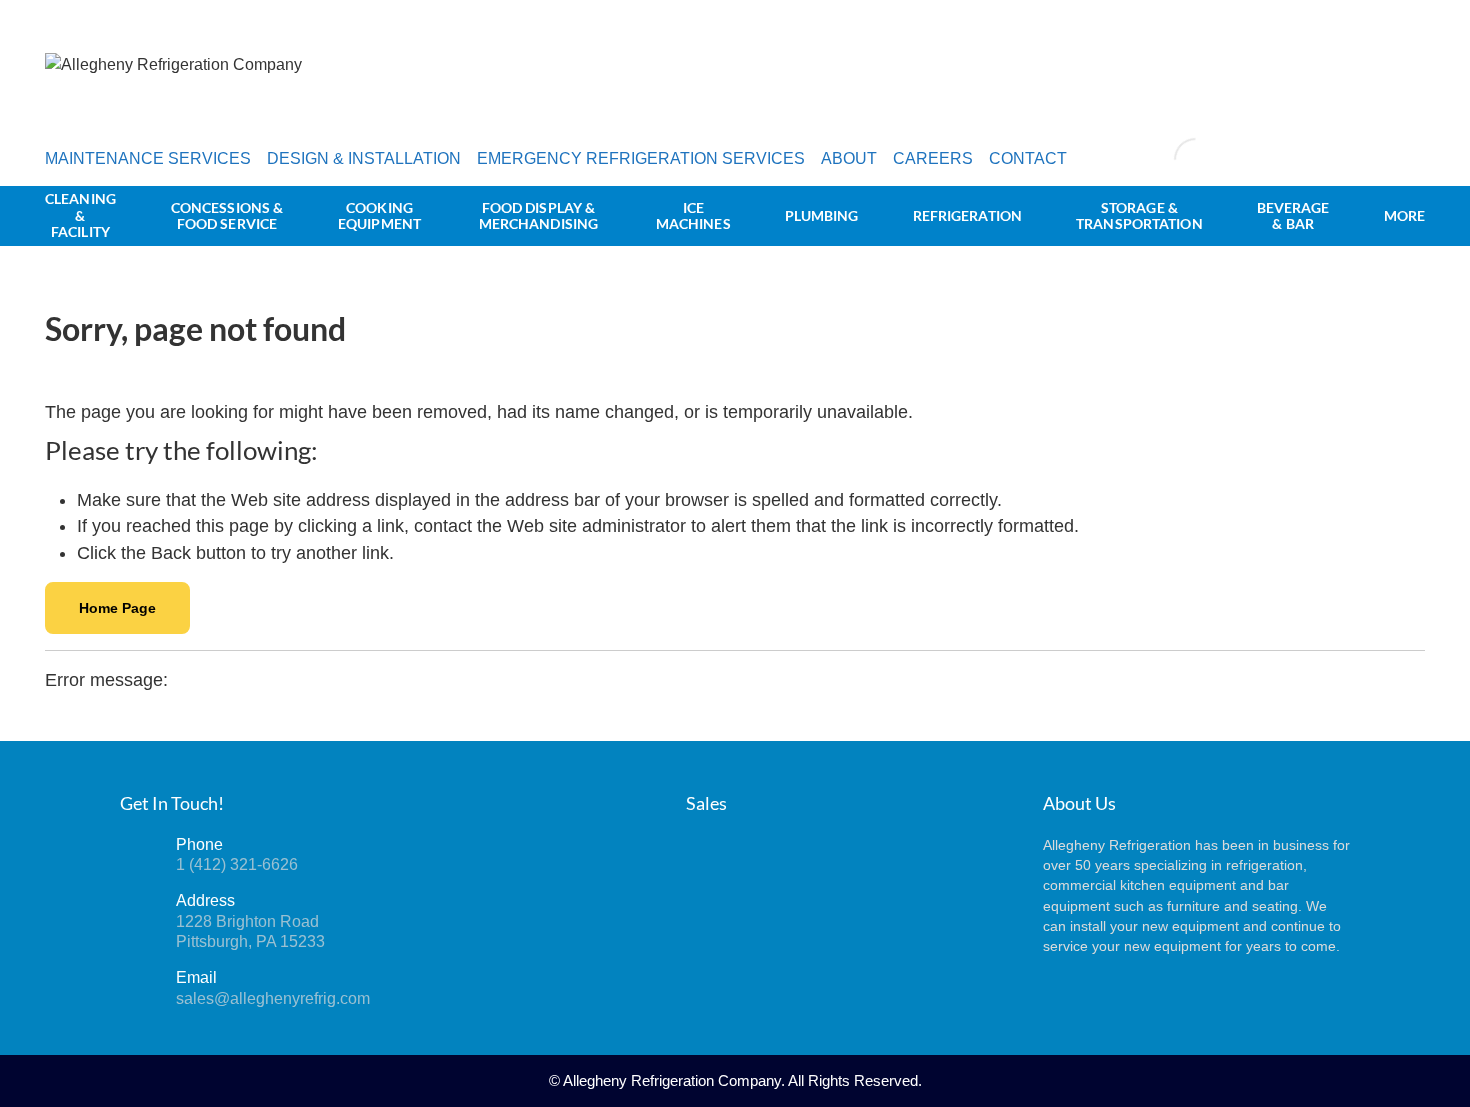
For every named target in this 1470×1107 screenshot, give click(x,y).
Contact (1028, 158)
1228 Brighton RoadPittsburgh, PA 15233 (250, 931)
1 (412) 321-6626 (237, 864)
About (849, 158)
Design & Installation (364, 158)
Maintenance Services (148, 158)
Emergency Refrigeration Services (641, 158)
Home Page (117, 608)
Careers (933, 158)
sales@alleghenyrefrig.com (273, 998)
